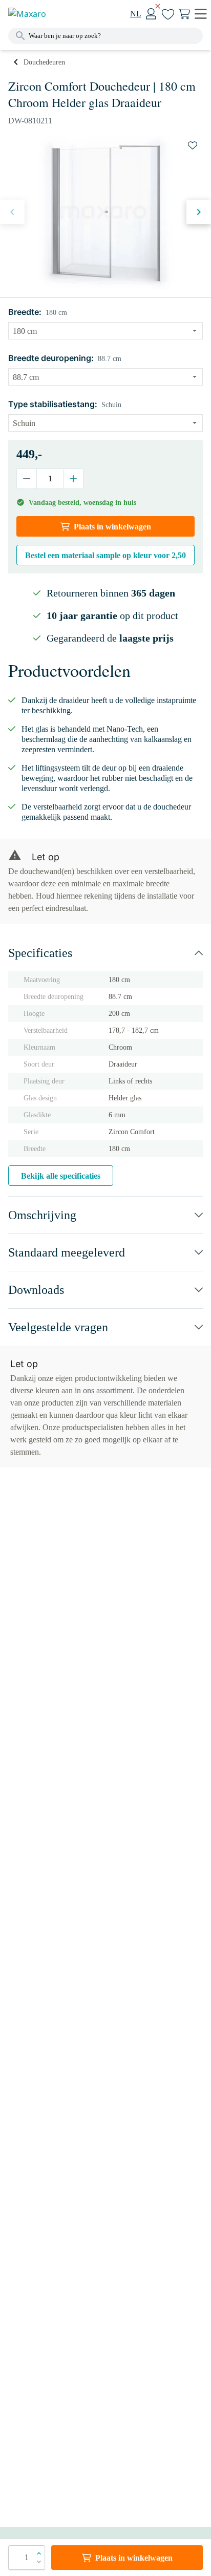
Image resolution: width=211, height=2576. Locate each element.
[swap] (193, 145)
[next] (199, 212)
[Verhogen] (73, 479)
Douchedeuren (44, 62)
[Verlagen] (27, 479)
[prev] (12, 212)
